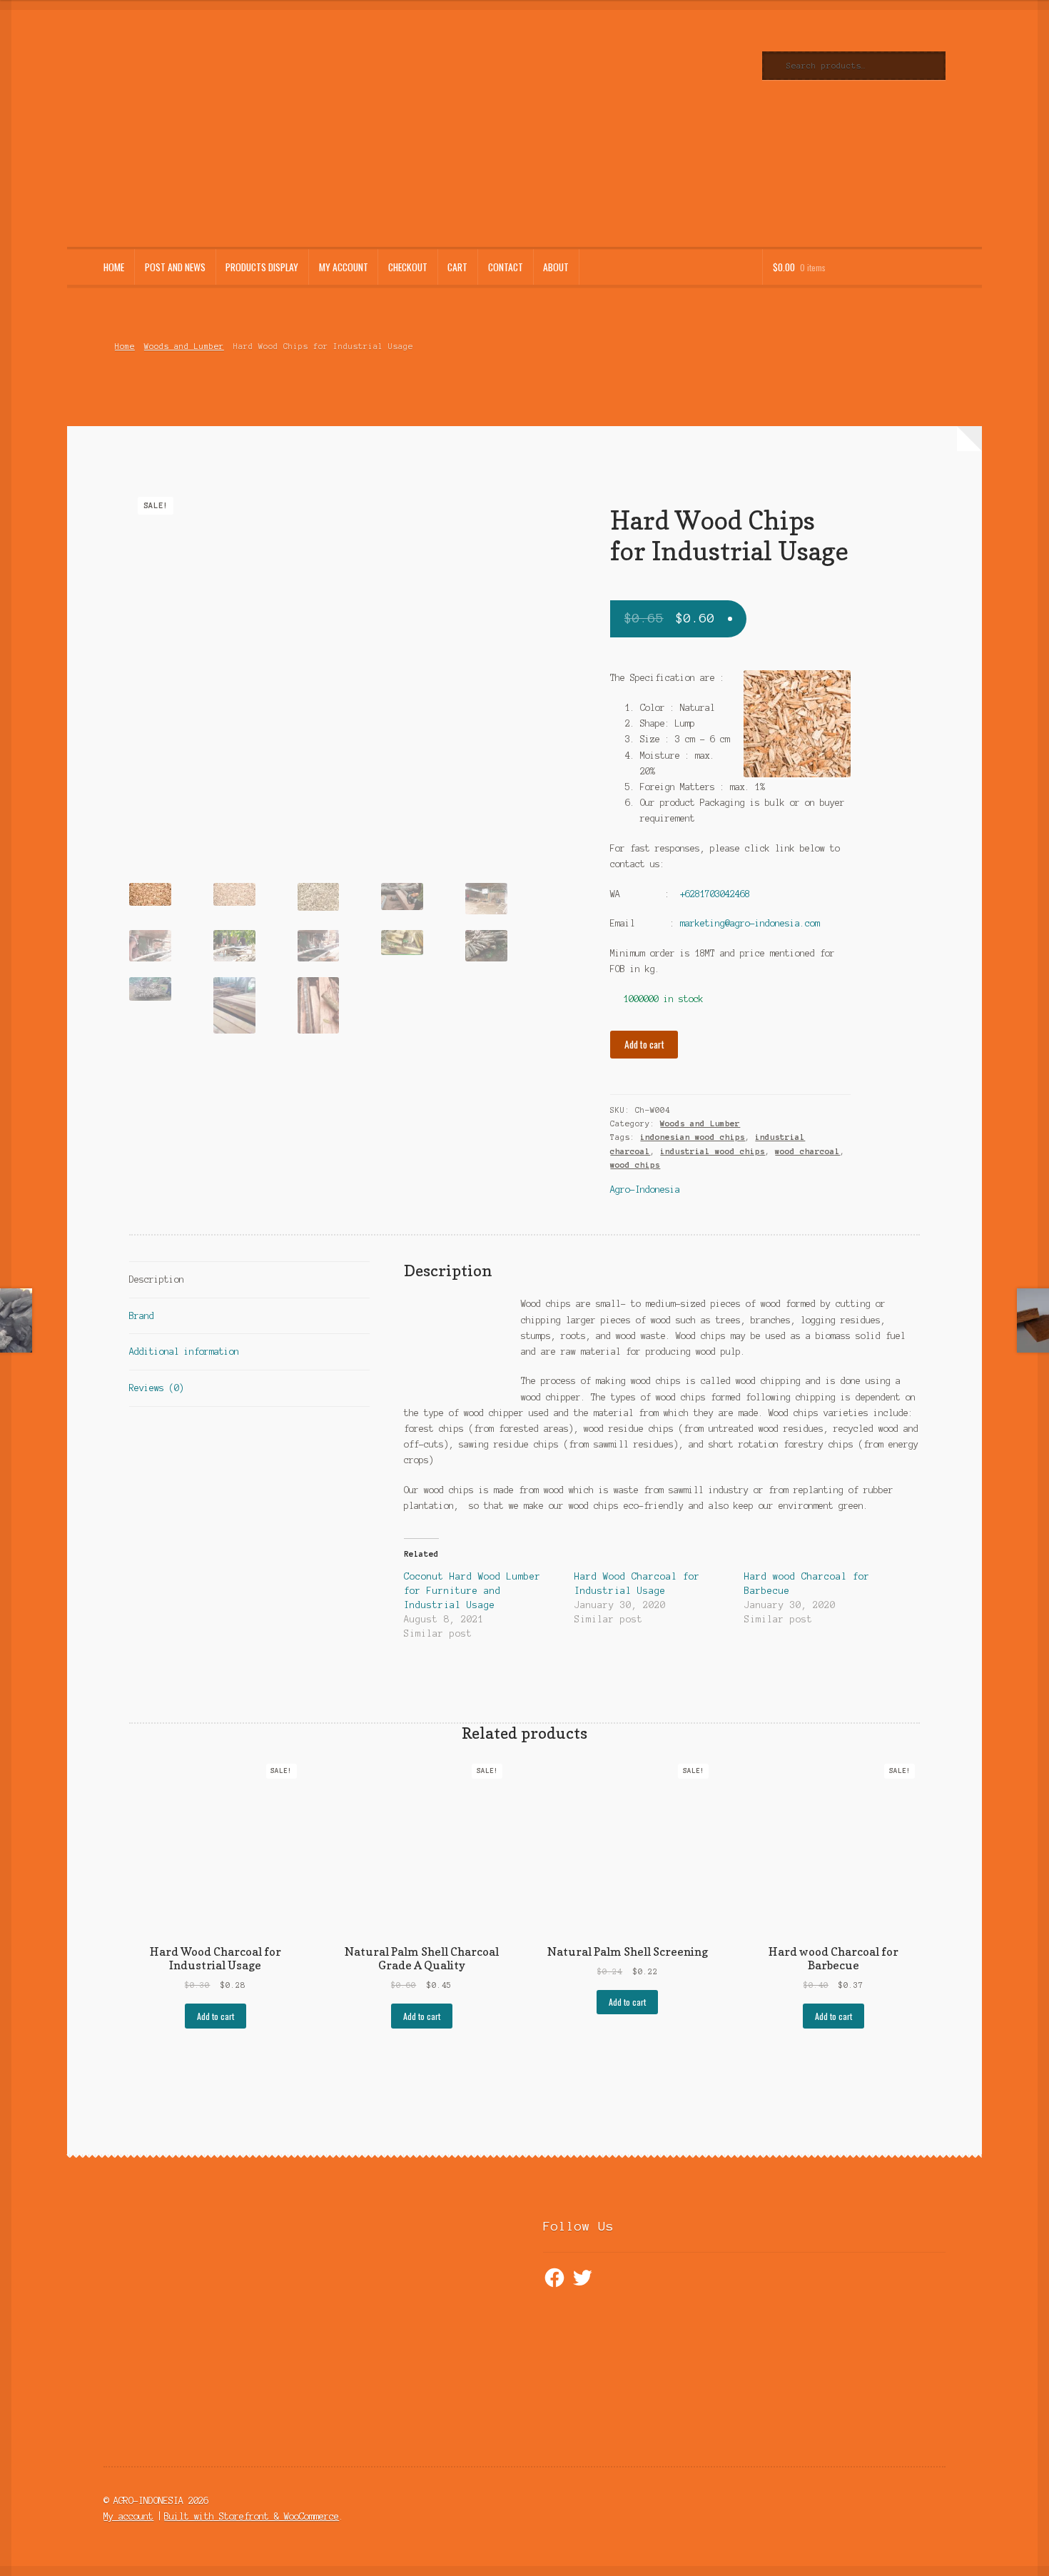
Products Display (262, 267)
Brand (142, 1316)
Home (114, 267)
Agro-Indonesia (645, 1189)
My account (344, 267)
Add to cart (644, 1044)
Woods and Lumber (184, 346)
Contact (506, 267)
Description (157, 1279)
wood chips (635, 1165)
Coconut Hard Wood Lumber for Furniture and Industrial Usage (472, 1591)
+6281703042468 (715, 894)
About (556, 267)
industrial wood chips (713, 1151)
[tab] (249, 1280)
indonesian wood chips (693, 1137)
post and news (175, 267)
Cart (457, 267)
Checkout (408, 267)
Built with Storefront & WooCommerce (252, 2516)
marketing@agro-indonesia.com (750, 923)
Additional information (184, 1352)
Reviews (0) (157, 1388)
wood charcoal (807, 1151)
